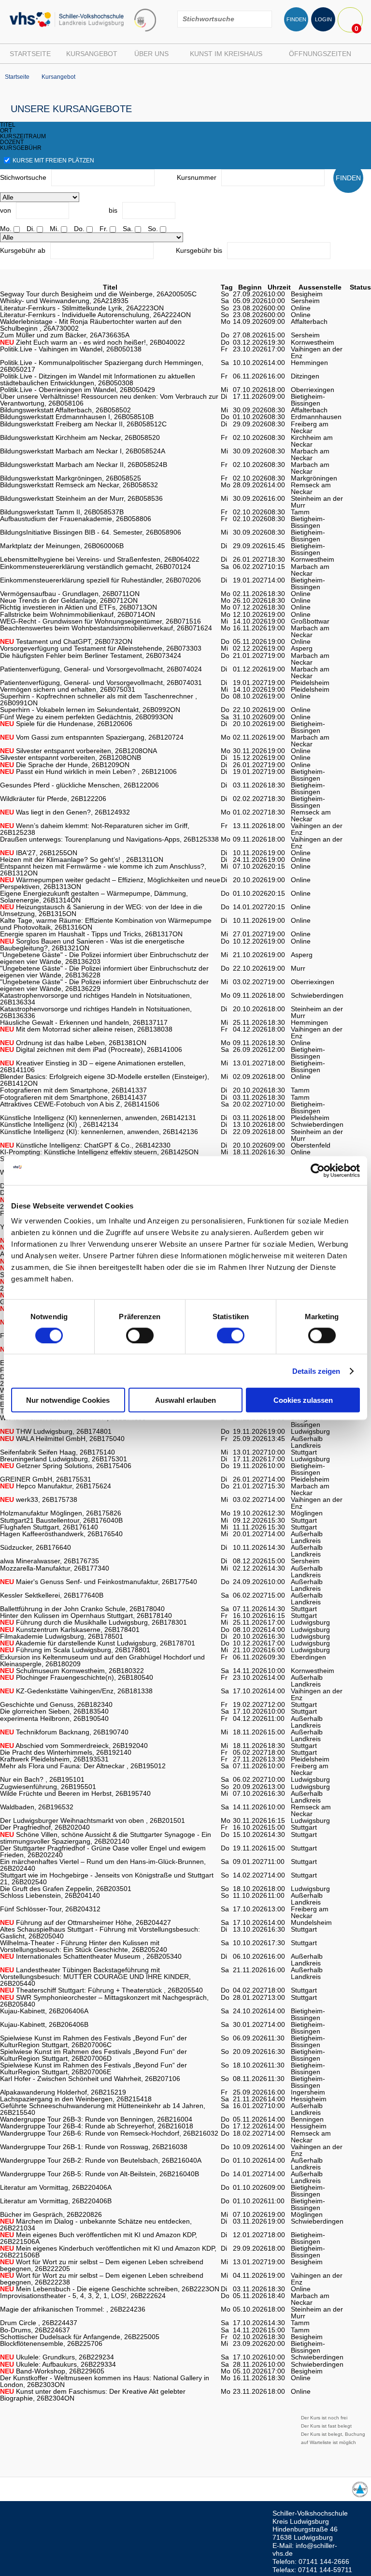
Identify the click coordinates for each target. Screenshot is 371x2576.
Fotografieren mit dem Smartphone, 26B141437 (73, 1097)
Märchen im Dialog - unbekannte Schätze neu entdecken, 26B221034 (96, 2225)
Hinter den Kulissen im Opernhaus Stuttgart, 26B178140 (86, 1615)
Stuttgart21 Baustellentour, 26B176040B (61, 1520)
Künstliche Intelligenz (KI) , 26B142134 (59, 1124)
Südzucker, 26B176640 (36, 1547)
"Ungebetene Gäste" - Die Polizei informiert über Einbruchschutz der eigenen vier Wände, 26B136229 (104, 985)
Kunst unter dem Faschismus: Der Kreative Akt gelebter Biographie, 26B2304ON (93, 2395)
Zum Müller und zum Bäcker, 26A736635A (65, 335)
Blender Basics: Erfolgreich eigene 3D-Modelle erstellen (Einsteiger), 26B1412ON (105, 1080)
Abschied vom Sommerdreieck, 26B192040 (74, 1746)
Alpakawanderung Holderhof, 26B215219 (63, 2092)
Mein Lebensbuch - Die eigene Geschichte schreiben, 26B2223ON (110, 2289)
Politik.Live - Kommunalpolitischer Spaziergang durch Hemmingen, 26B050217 (102, 366)
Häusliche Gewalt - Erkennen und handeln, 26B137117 (84, 1022)
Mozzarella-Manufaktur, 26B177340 (55, 1568)
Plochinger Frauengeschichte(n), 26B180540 (77, 1677)
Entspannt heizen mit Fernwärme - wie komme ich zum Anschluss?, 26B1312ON (103, 870)
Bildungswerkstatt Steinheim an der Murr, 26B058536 (81, 498)
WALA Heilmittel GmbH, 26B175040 (62, 1439)
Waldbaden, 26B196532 (37, 1807)
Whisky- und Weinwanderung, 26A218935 (64, 301)
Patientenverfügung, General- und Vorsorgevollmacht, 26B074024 (101, 669)
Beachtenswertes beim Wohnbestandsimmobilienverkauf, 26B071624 (106, 628)
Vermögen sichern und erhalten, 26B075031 (68, 689)
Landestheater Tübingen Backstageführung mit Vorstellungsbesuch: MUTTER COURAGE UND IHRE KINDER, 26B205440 (95, 1977)
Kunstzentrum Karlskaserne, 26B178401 (70, 1630)
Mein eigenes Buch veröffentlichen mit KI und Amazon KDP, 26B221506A (99, 2238)
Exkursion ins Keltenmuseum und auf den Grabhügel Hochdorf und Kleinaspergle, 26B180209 (102, 1660)
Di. (31, 229)
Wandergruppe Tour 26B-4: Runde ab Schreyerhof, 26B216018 (97, 2126)
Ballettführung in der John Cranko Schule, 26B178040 (82, 1609)
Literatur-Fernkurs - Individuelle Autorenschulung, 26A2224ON (95, 315)
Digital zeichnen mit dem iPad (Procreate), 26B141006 (91, 1049)
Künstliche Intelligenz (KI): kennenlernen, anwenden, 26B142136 (99, 1132)
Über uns (151, 54)
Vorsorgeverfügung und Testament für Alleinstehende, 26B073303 (101, 648)
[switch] (140, 1335)
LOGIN (323, 19)
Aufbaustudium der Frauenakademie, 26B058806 (76, 519)
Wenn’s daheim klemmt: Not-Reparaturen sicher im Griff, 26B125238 (95, 829)
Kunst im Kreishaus (226, 54)
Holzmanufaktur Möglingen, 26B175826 (61, 1513)
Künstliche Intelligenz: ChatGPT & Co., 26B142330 (85, 1145)
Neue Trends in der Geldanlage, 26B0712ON (69, 600)
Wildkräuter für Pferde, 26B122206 (53, 799)
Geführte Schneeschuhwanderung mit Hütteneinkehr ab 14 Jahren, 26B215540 (103, 2109)
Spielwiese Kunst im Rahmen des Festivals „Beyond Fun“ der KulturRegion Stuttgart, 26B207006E (93, 2068)
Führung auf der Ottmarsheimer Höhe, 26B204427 (86, 1922)
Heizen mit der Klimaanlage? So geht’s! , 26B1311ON (82, 859)
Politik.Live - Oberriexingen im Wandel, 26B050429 (78, 390)
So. (153, 229)
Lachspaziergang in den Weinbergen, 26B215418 (76, 2099)
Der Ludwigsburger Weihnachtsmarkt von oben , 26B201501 (93, 1820)
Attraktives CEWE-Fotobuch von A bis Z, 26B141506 (80, 1104)
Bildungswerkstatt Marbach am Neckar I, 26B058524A (83, 451)
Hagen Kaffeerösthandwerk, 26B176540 (61, 1534)
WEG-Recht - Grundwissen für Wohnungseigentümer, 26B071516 (100, 621)
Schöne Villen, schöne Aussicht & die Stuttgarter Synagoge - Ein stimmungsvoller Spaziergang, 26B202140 (106, 1838)
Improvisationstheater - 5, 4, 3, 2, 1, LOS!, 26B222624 (83, 2296)
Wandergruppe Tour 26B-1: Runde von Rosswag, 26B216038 (94, 2147)
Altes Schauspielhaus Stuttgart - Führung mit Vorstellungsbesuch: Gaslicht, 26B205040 (100, 1933)
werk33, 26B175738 (39, 1499)
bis (113, 210)
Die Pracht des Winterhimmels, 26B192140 (66, 1752)
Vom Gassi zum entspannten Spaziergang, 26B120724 (92, 737)
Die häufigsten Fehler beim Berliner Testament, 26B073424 (91, 655)
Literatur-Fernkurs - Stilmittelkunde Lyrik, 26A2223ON (82, 308)
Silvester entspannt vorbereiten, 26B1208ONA (78, 751)
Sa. (128, 229)
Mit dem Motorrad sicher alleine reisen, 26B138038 (86, 1029)
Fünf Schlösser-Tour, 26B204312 (50, 1909)
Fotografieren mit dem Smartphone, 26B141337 (73, 1090)
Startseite (30, 54)
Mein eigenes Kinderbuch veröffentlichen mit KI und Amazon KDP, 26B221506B (108, 2252)
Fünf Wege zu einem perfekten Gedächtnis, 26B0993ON (86, 717)
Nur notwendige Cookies (68, 1400)
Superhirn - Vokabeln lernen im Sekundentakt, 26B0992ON (90, 710)
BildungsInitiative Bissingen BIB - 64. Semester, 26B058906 (91, 532)
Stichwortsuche (23, 177)
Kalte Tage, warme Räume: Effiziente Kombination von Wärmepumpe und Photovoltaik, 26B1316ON (106, 924)
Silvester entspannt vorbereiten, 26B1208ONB (71, 757)
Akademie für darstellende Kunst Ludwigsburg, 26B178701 (98, 1643)
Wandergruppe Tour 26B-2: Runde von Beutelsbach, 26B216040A (101, 2160)
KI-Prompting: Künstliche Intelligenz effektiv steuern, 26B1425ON (99, 1152)
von (6, 210)
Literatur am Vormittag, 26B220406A (56, 2187)
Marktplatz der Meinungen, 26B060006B (62, 546)
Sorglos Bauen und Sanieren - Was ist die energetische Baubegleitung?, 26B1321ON (92, 945)
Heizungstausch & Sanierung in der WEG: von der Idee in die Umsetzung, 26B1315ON (101, 910)
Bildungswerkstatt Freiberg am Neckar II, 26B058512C (83, 424)
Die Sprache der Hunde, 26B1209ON (65, 765)
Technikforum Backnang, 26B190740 (64, 1732)
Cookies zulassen (303, 1400)
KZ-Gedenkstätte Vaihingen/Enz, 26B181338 (76, 1691)
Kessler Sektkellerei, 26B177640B (52, 1595)
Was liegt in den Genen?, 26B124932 (65, 812)
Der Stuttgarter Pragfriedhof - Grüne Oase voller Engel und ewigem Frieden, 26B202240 (103, 1851)
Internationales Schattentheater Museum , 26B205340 (91, 1956)
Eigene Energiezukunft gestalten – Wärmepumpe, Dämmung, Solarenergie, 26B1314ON (94, 897)
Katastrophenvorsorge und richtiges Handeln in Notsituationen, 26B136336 (96, 1012)
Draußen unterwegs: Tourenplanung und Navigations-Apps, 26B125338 (109, 839)
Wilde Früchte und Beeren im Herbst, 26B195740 (75, 1793)
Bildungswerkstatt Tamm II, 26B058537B (62, 512)
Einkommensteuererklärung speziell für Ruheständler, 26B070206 (100, 580)
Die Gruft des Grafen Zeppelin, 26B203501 (66, 1889)
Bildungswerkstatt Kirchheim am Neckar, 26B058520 (80, 437)
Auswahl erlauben (185, 1400)
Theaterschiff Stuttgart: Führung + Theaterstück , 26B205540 (101, 1990)
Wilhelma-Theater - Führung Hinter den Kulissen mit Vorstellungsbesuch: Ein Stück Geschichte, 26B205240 (84, 1946)
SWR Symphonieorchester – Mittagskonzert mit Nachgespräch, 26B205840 (104, 2001)
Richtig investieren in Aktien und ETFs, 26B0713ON (78, 607)
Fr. (104, 229)
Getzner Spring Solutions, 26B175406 (66, 1466)
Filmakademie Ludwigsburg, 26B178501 (62, 1636)
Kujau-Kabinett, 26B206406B (44, 2024)
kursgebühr (21, 148)
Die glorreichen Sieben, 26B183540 (54, 1711)
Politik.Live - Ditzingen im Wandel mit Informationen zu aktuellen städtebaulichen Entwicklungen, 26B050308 (98, 379)
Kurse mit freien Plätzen (53, 160)
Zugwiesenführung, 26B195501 (48, 1787)
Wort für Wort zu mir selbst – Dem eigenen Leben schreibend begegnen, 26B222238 (102, 2279)
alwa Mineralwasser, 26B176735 (50, 1561)
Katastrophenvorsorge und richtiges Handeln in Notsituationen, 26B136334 (96, 999)
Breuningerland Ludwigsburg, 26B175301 (64, 1459)
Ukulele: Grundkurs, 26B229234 (57, 2357)
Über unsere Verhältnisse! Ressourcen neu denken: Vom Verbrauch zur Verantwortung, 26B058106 (109, 400)
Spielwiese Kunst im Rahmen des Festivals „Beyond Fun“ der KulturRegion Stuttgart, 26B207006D (93, 2055)
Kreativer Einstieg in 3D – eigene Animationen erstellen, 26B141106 (93, 1066)
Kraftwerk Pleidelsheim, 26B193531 (54, 1759)
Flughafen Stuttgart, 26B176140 (49, 1527)
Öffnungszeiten (320, 54)
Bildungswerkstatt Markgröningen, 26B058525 (71, 478)
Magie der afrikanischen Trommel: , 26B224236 (73, 2309)
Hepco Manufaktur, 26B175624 (56, 1486)
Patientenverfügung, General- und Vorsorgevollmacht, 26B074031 (101, 683)
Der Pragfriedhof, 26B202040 (45, 1827)
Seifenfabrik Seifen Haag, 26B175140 (57, 1452)
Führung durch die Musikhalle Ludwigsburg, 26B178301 (93, 1622)
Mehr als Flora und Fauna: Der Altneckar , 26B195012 (83, 1766)
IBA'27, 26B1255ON (39, 853)
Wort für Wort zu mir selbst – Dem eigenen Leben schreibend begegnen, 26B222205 (102, 2265)
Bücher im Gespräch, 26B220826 (51, 2214)
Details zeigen (316, 1371)
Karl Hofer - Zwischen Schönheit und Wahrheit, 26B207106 (90, 2079)
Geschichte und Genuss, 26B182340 (56, 1704)
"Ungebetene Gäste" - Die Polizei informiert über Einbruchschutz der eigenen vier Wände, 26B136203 (104, 958)
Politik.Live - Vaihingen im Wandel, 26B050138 (71, 349)
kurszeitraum (23, 136)
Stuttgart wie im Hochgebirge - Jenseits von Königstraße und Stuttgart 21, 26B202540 (107, 1878)
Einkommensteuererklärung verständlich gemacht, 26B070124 (95, 567)
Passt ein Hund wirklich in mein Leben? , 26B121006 (88, 771)
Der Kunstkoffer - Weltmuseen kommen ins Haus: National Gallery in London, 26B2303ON (105, 2381)
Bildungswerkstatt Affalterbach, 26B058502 (65, 410)
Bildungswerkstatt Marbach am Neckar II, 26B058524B (84, 465)
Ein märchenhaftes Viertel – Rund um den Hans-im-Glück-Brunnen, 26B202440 (103, 1865)
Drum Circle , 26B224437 (39, 2323)
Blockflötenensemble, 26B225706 (51, 2343)
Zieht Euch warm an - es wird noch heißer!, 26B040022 (93, 342)
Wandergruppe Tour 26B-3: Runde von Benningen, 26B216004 (96, 2119)
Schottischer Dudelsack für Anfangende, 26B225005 (80, 2337)
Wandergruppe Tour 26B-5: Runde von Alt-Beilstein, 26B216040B (100, 2174)
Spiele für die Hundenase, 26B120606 (66, 724)
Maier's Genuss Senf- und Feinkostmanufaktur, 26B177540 (99, 1582)
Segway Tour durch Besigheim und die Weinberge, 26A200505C (98, 294)
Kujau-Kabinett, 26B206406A (44, 2011)
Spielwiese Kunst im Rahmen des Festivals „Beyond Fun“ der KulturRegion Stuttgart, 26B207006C (93, 2041)
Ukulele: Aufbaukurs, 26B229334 (58, 2364)
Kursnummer (197, 177)
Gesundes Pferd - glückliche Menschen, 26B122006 (79, 785)
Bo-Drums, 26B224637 (35, 2330)
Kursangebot (92, 54)
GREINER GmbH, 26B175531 (46, 1479)
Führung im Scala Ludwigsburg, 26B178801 (75, 1650)
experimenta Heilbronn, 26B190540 (54, 1718)
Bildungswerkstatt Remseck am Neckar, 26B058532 (79, 485)
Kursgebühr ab (23, 250)
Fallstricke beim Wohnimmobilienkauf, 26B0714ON (78, 614)
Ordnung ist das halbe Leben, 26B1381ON (73, 1043)
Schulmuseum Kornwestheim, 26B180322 (72, 1671)
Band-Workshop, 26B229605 (52, 2371)
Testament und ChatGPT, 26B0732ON (66, 641)
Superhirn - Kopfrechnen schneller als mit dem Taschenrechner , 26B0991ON (99, 699)
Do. (79, 229)
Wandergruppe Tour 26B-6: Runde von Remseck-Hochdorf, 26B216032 (109, 2133)
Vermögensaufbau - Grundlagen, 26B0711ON (70, 594)
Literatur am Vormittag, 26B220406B (56, 2201)
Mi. (54, 229)
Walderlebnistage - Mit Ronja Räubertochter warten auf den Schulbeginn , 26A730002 (91, 325)
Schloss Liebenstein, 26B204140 (50, 1895)
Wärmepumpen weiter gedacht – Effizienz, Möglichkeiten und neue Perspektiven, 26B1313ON (110, 883)
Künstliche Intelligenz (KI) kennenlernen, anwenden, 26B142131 (98, 1118)
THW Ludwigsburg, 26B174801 (56, 1431)
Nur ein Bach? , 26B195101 (42, 1779)
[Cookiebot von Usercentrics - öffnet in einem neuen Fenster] (318, 1170)
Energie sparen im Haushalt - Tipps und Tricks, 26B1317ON (91, 934)
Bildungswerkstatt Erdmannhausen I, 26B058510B (77, 417)
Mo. (6, 229)
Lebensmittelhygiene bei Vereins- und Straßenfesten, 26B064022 (100, 559)
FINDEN (296, 19)
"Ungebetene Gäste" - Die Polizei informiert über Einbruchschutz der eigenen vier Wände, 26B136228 (104, 972)
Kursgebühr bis (199, 250)
